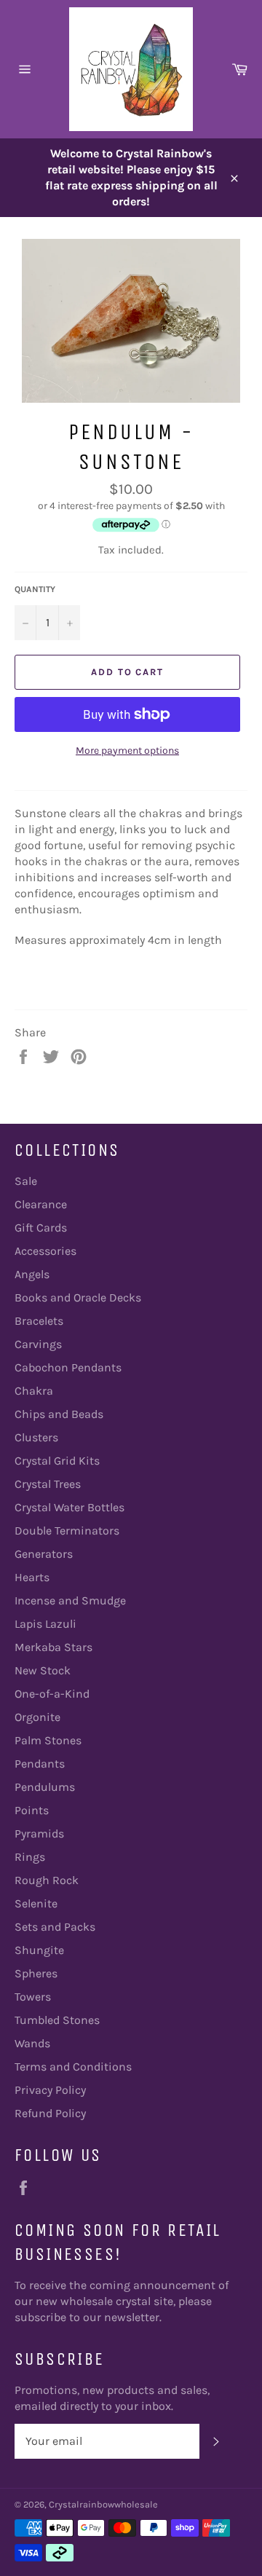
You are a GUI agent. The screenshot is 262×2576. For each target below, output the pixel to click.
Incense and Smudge (70, 1600)
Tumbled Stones (57, 2020)
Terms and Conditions (73, 2067)
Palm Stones (48, 1740)
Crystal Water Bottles (70, 1507)
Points (32, 1810)
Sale (26, 1181)
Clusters (36, 1437)
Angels (32, 1274)
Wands (32, 2043)
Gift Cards (41, 1228)
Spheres (36, 1973)
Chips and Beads (59, 1414)
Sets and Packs (55, 1927)
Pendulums (45, 1787)
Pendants (40, 1764)
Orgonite (37, 1717)
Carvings (38, 1344)
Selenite (36, 1903)
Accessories (45, 1251)
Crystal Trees (48, 1484)
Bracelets (39, 1321)
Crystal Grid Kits (57, 1461)
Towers (33, 1997)
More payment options (127, 751)
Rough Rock (47, 1880)
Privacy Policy (50, 2090)
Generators (44, 1554)
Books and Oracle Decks (78, 1297)
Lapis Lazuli (45, 1624)
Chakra (34, 1391)
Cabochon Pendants (68, 1367)
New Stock (43, 1670)
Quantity (35, 589)
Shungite (39, 1950)
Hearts (32, 1577)
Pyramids (39, 1833)
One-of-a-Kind (52, 1694)
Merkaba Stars (53, 1647)
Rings (30, 1857)
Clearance (41, 1204)
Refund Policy (50, 2113)
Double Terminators (67, 1531)
